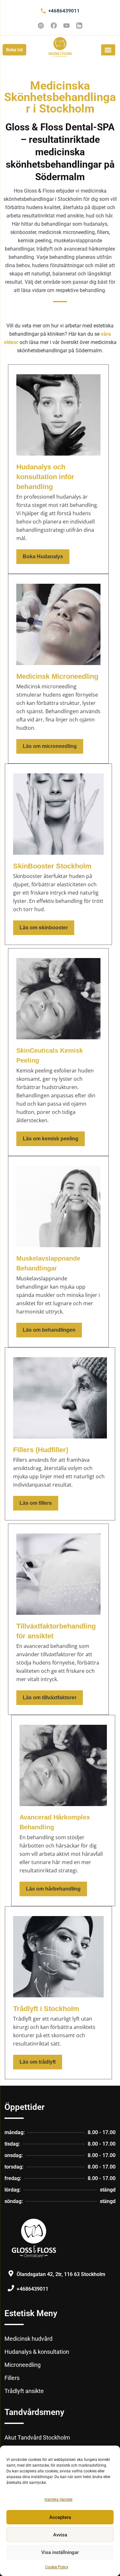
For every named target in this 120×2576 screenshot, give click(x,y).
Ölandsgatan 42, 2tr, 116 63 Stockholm (61, 2274)
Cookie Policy (57, 2567)
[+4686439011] (43, 11)
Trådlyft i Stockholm (46, 2009)
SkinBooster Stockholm (52, 866)
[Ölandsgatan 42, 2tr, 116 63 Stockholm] (11, 2273)
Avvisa (60, 2535)
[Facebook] (54, 26)
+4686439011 (64, 11)
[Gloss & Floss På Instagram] (41, 26)
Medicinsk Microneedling (57, 676)
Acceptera (60, 2517)
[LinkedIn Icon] (79, 26)
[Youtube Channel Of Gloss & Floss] (67, 26)
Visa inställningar (60, 2552)
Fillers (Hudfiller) (41, 1450)
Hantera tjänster (59, 2499)
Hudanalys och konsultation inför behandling (45, 477)
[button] (108, 50)
